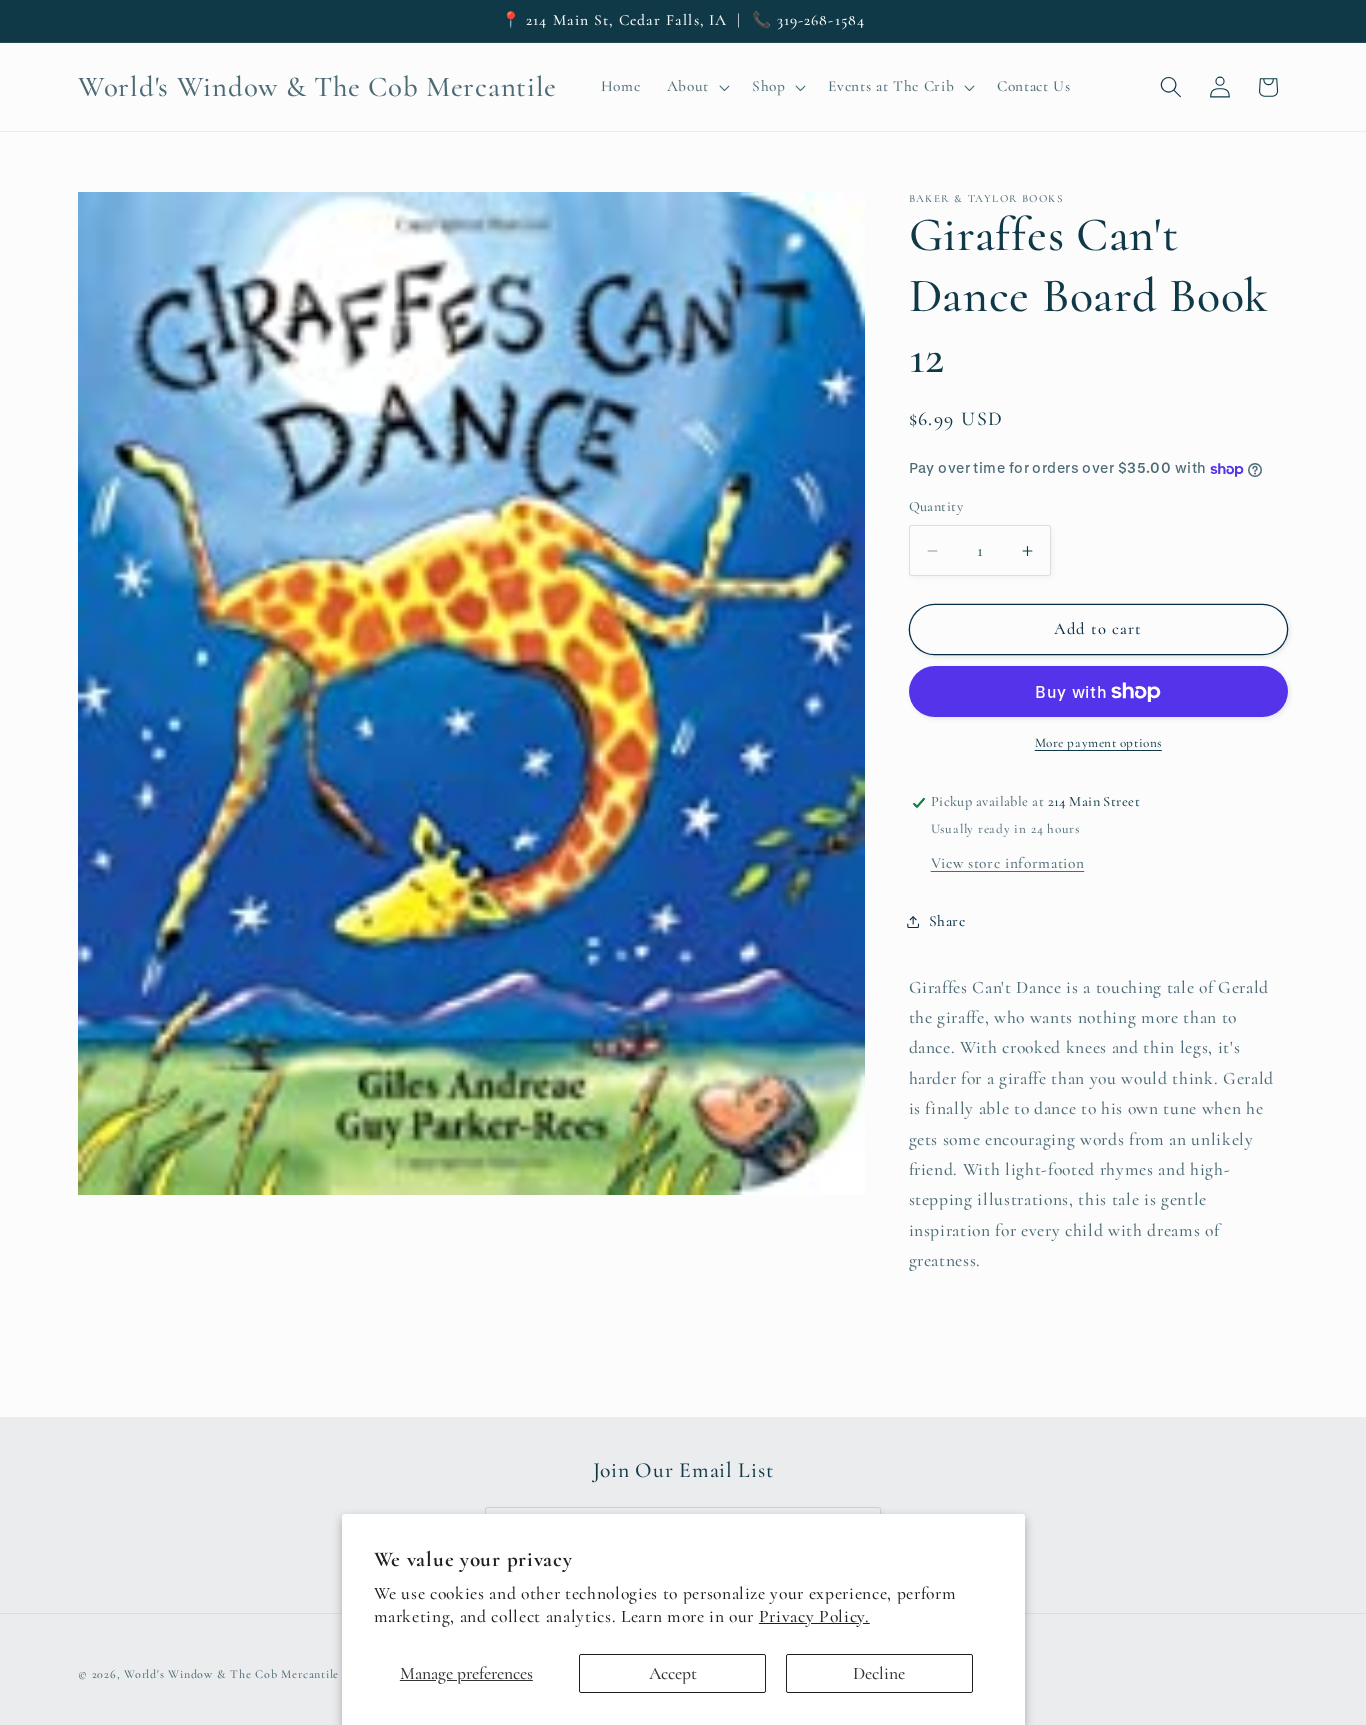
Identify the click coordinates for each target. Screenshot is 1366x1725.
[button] (695, 87)
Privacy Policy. (814, 1616)
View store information (1008, 863)
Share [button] (947, 921)
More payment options (1098, 744)
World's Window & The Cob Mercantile (231, 1673)
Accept (673, 1673)
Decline (879, 1673)
